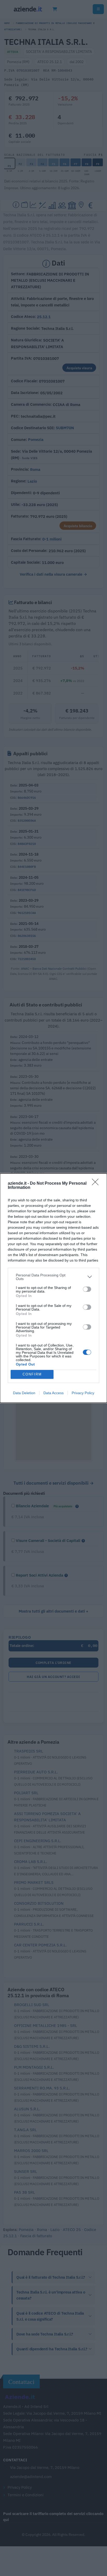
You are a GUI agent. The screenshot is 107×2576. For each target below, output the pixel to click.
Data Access (53, 1393)
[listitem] (53, 1277)
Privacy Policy (83, 1393)
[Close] (97, 1184)
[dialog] (53, 1288)
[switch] (87, 1289)
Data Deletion (24, 1393)
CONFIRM (32, 1374)
